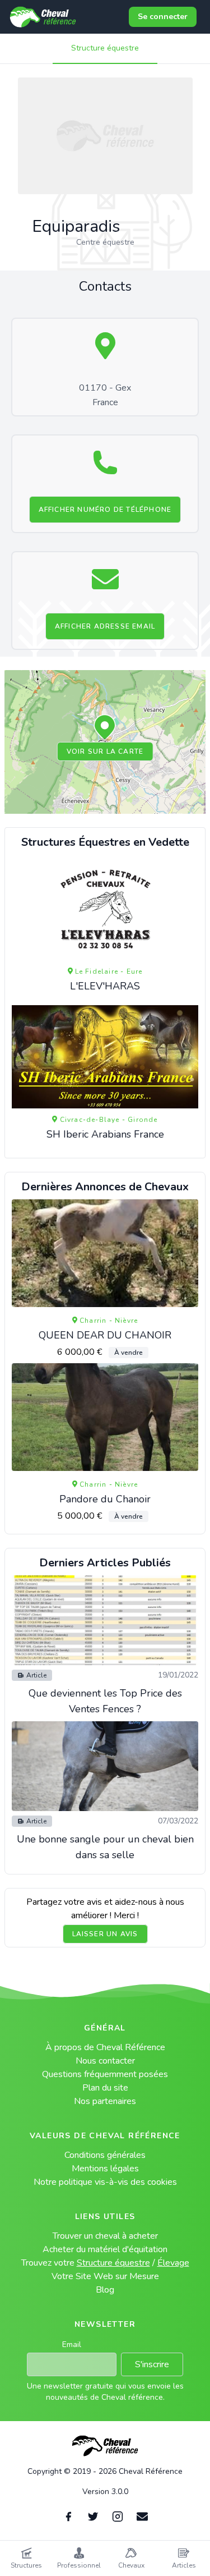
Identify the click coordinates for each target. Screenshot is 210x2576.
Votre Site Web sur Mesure (105, 2276)
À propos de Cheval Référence (105, 2047)
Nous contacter (105, 2061)
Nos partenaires (105, 2101)
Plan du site (105, 2088)
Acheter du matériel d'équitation (105, 2249)
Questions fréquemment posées (105, 2074)
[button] (105, 728)
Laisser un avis (105, 1934)
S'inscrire (152, 2364)
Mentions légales (105, 2169)
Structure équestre (105, 48)
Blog (105, 2290)
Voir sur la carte (105, 751)
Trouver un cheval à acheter (105, 2236)
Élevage (173, 2263)
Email (72, 2344)
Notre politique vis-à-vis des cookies (105, 2182)
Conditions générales (105, 2155)
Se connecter (163, 17)
